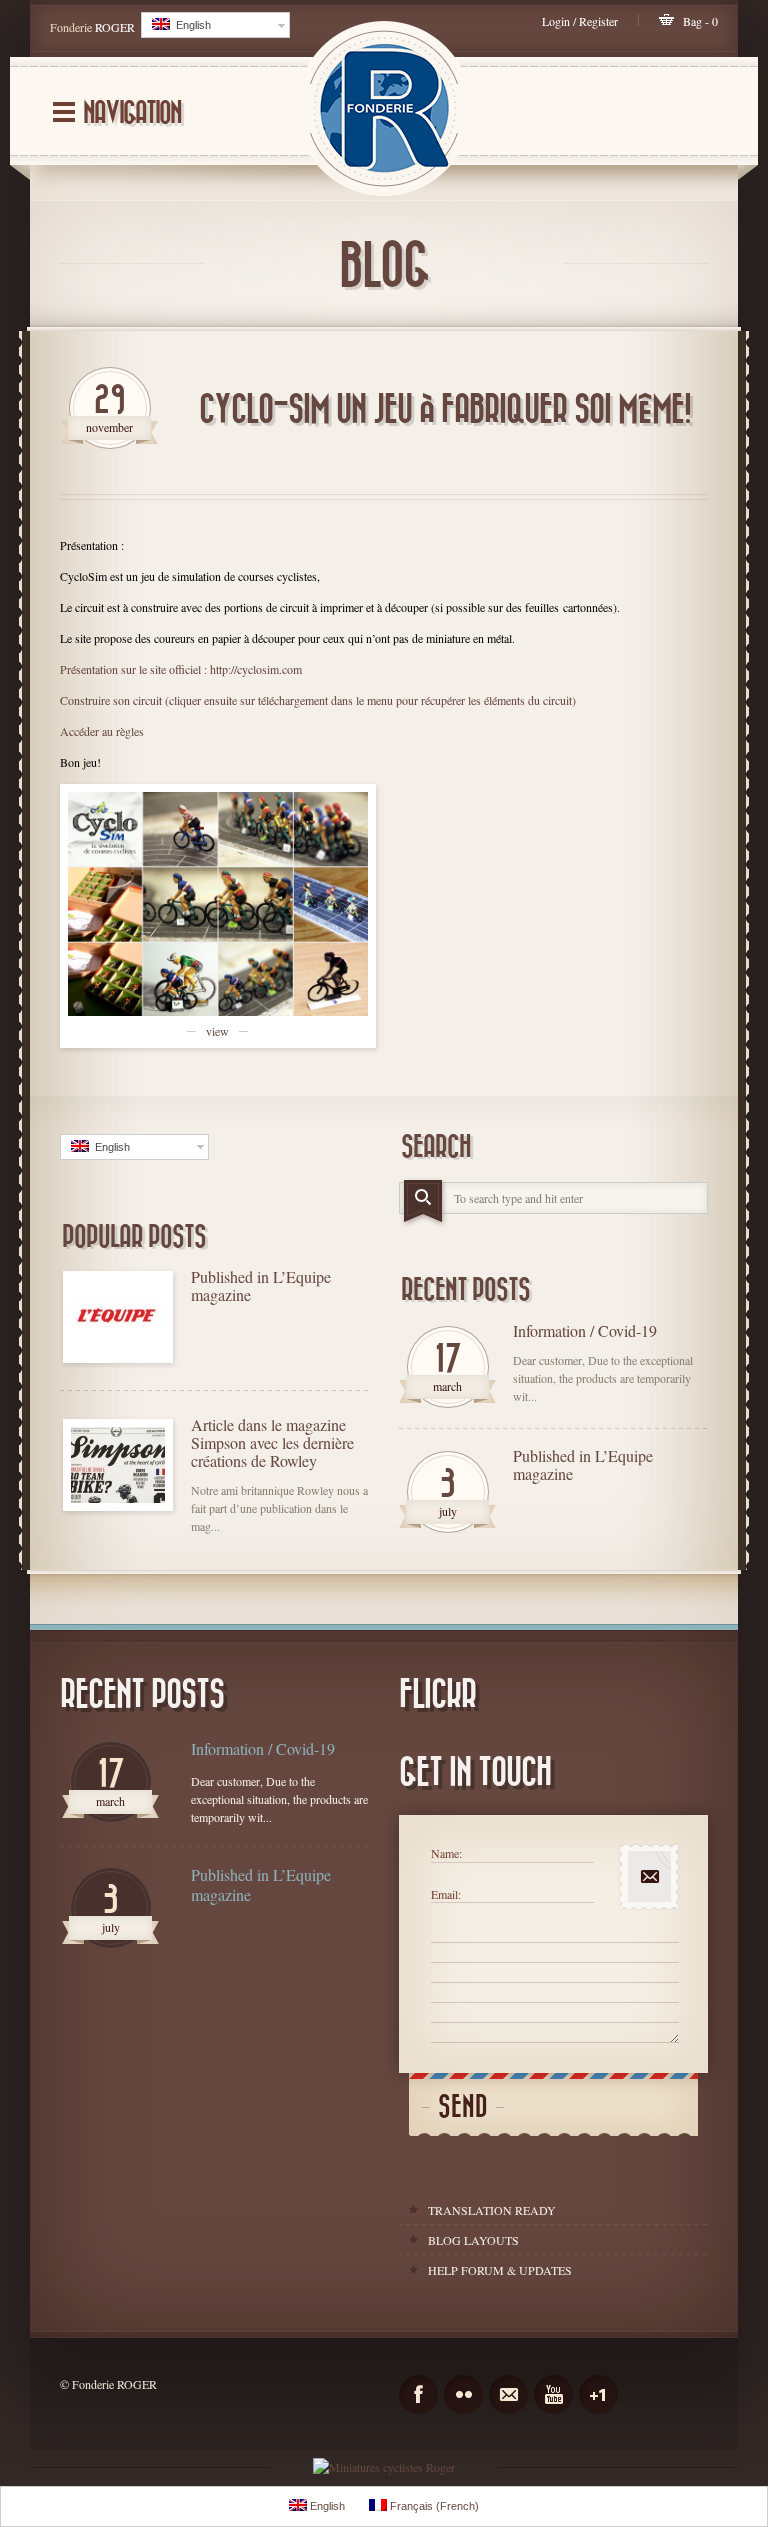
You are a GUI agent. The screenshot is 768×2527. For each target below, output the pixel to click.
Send (463, 2107)
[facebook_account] (418, 2394)
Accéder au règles (102, 731)
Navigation (132, 113)
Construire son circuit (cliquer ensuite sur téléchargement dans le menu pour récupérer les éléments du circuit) (318, 700)
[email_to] (508, 2394)
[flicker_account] (463, 2394)
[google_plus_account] (598, 2394)
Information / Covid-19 (585, 1331)
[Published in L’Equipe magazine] (118, 1317)
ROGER (115, 27)
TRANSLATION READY (492, 2210)
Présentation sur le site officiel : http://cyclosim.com (181, 669)
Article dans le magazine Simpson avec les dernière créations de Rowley (272, 1443)
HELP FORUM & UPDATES (500, 2270)
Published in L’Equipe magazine (261, 1286)
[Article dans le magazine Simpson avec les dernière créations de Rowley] (118, 1465)
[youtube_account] (553, 2394)
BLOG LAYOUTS (473, 2240)
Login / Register (580, 21)
